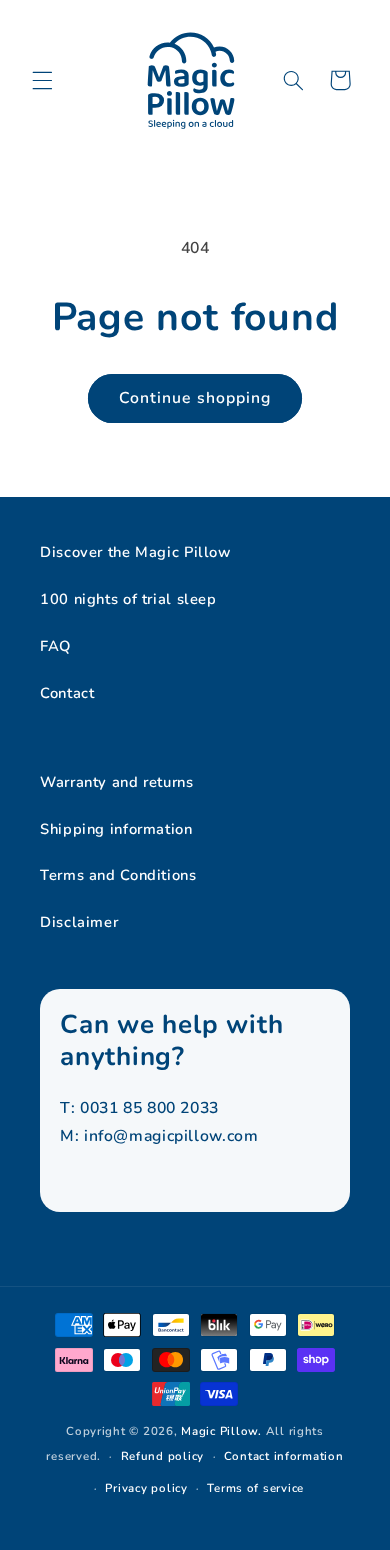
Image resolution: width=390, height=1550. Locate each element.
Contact (67, 693)
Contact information (284, 1456)
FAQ (55, 646)
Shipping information (116, 829)
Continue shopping (195, 398)
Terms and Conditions (118, 875)
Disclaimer (79, 922)
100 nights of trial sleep (128, 599)
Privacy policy (146, 1488)
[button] (42, 80)
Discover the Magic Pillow (135, 552)
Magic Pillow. (221, 1431)
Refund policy (163, 1456)
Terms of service (255, 1488)
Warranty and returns (117, 782)
